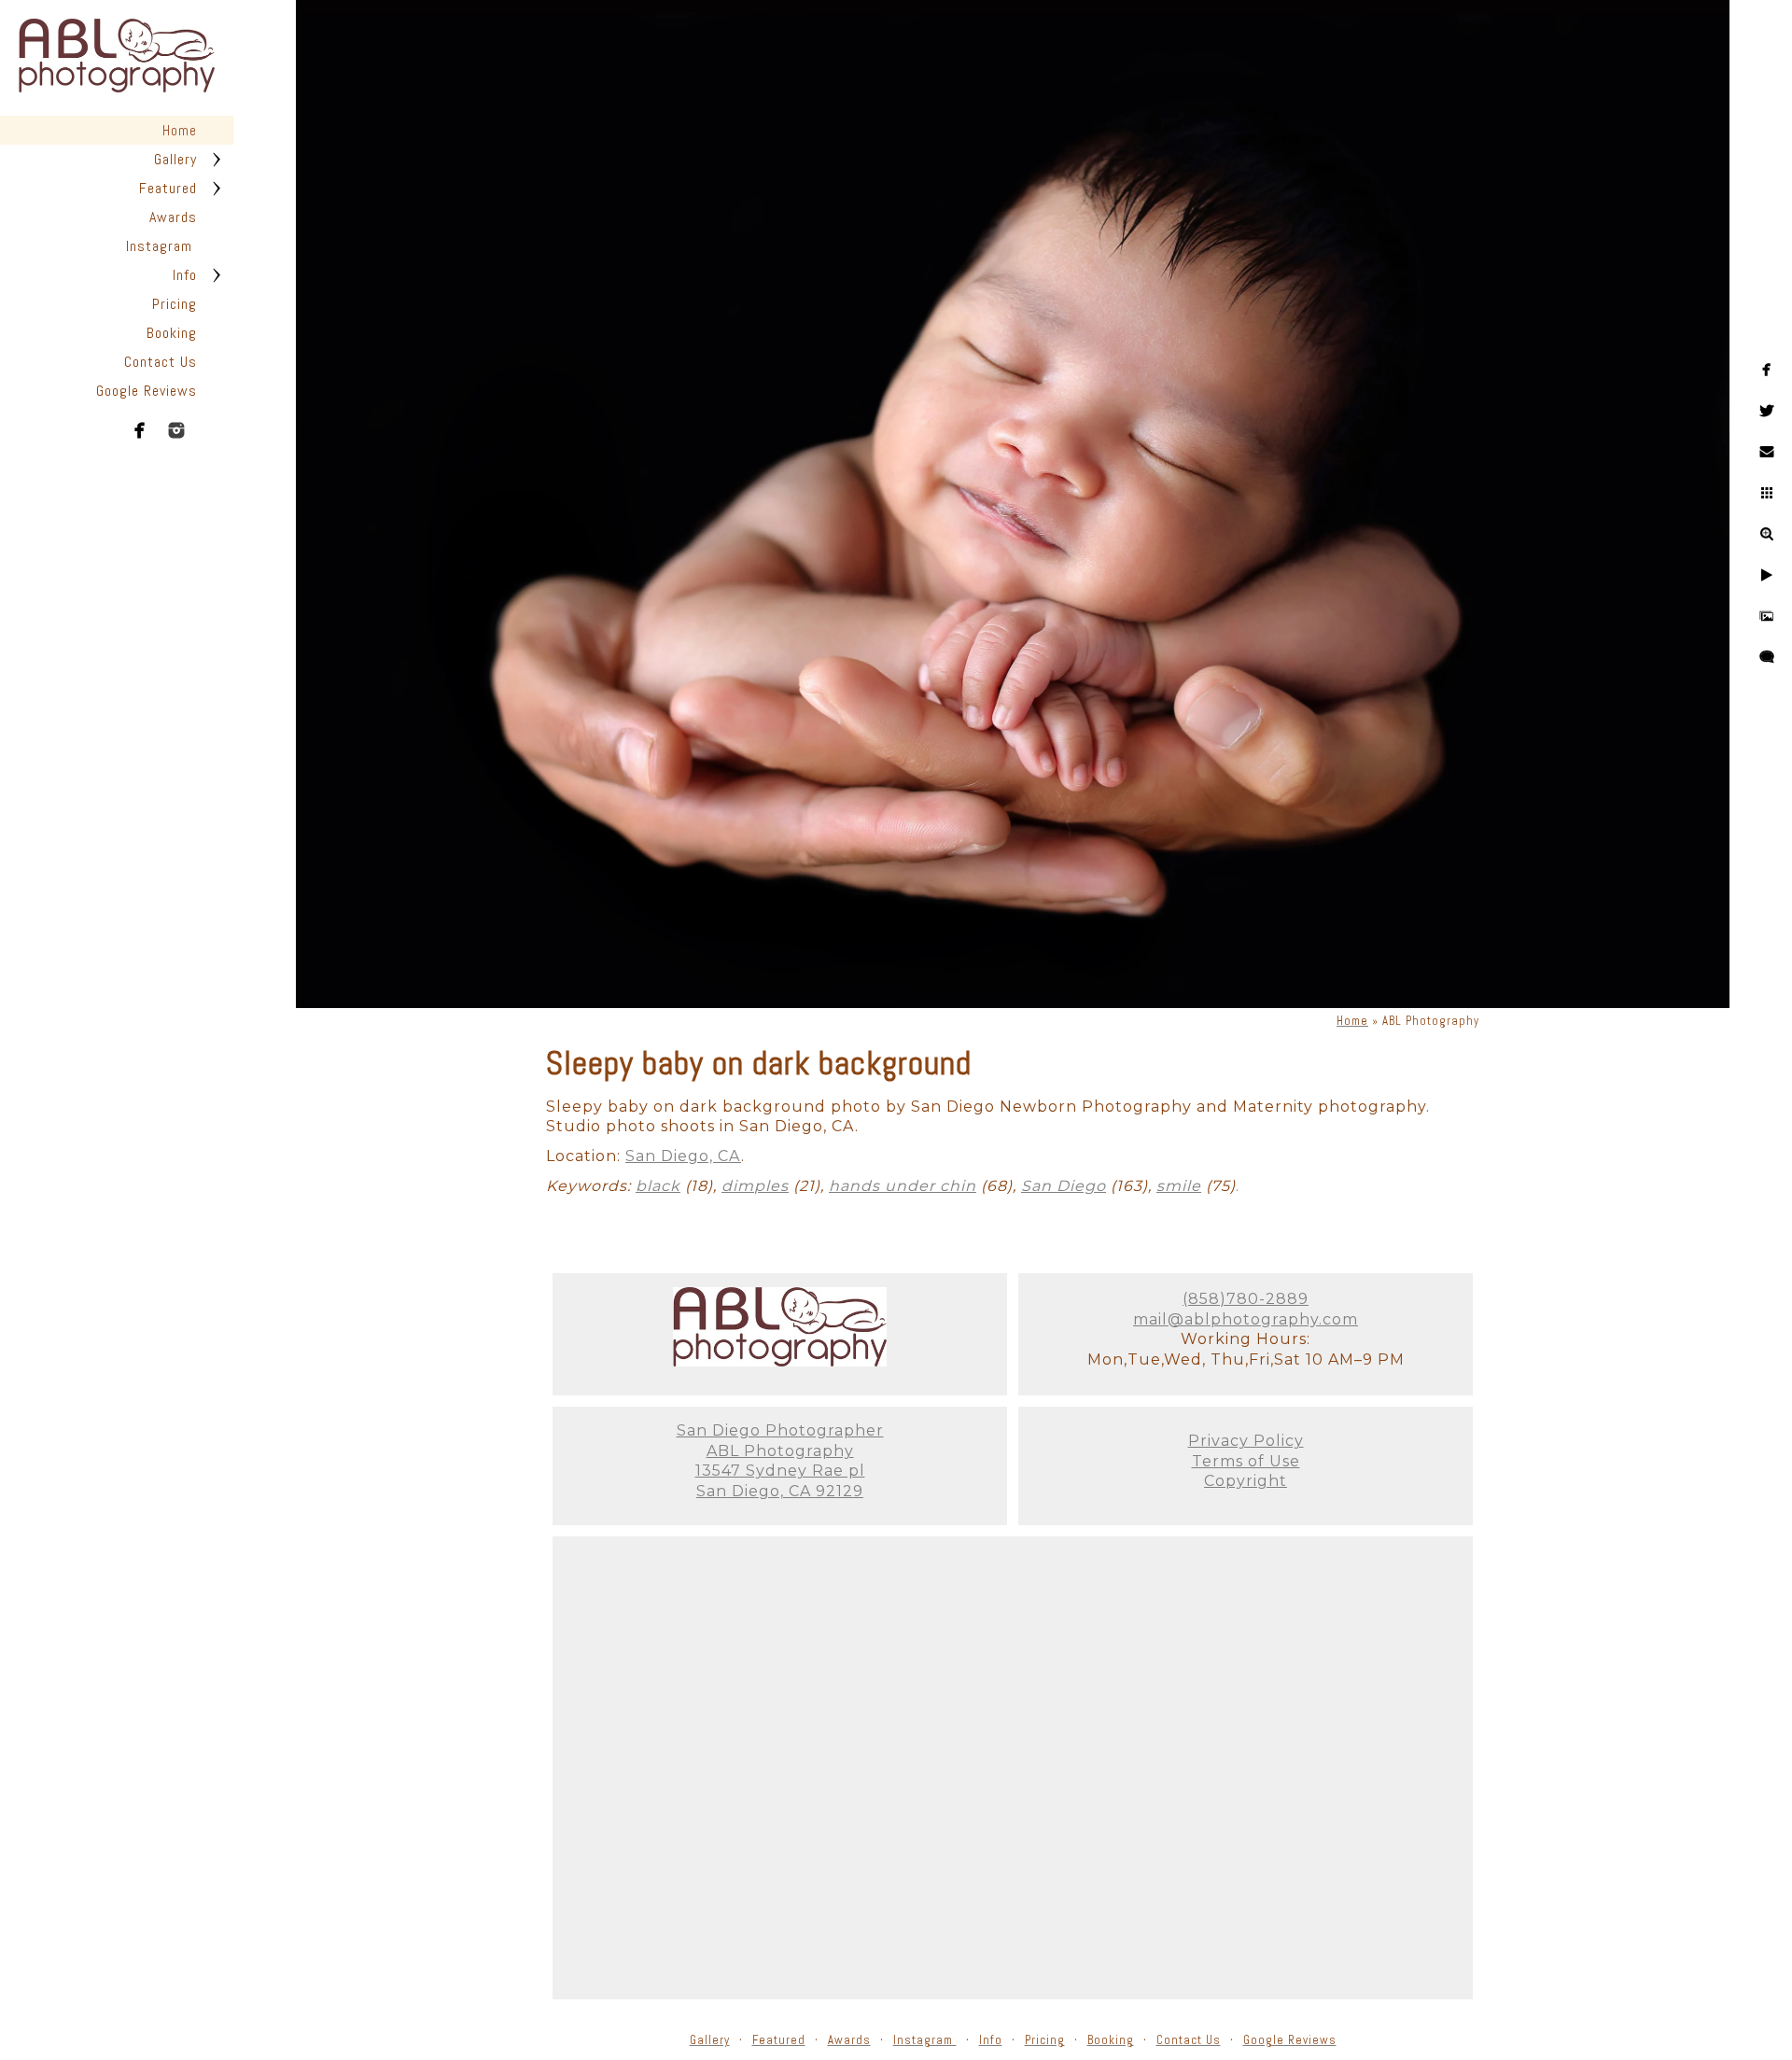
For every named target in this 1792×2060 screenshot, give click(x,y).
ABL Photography (780, 1451)
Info (185, 275)
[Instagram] (176, 430)
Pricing (175, 304)
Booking (172, 333)
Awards (173, 217)
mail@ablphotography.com (1246, 1319)
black (658, 1186)
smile (1179, 1186)
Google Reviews (147, 391)
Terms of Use (1246, 1461)
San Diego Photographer (780, 1430)
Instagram (161, 246)
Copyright (1246, 1481)
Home (180, 130)
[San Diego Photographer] (780, 1361)
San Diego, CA (683, 1156)
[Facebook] (140, 430)
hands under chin (903, 1186)
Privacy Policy (1246, 1441)
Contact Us (161, 362)
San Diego (1064, 1186)
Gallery (175, 159)
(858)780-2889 (1246, 1299)
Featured (168, 188)
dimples (755, 1186)
